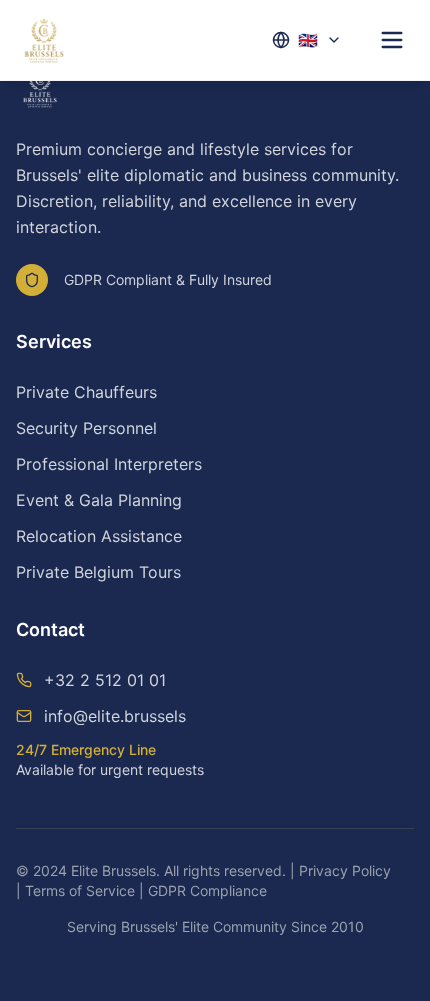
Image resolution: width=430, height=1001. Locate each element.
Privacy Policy (345, 870)
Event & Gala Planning (99, 500)
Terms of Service (80, 890)
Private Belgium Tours (98, 572)
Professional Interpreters (109, 464)
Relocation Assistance (99, 536)
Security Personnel (86, 428)
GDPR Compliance (207, 890)
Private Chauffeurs (86, 392)
